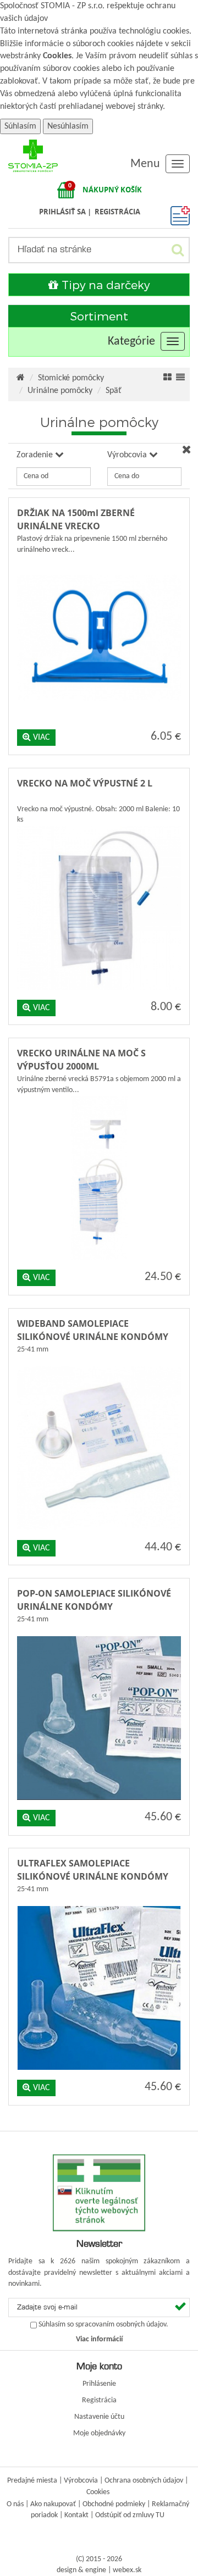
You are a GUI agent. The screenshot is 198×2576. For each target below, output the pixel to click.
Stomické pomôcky (71, 378)
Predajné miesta (32, 2481)
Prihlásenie (99, 2384)
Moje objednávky (99, 2433)
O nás (15, 2504)
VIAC (40, 738)
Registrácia (99, 2400)
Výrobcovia (81, 2481)
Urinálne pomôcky (60, 391)
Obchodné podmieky (114, 2504)
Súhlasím (20, 126)
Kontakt (76, 2515)
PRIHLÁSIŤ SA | (66, 212)
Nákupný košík (112, 190)
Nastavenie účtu (99, 2417)
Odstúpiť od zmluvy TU (130, 2515)
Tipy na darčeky (104, 284)
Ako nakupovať (53, 2504)
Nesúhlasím (68, 126)
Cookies (57, 56)
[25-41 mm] (99, 1364)
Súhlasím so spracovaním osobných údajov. (103, 2325)
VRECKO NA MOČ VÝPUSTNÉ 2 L (85, 783)
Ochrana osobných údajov (144, 2481)
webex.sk (127, 2570)
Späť (114, 391)
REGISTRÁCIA (117, 212)
